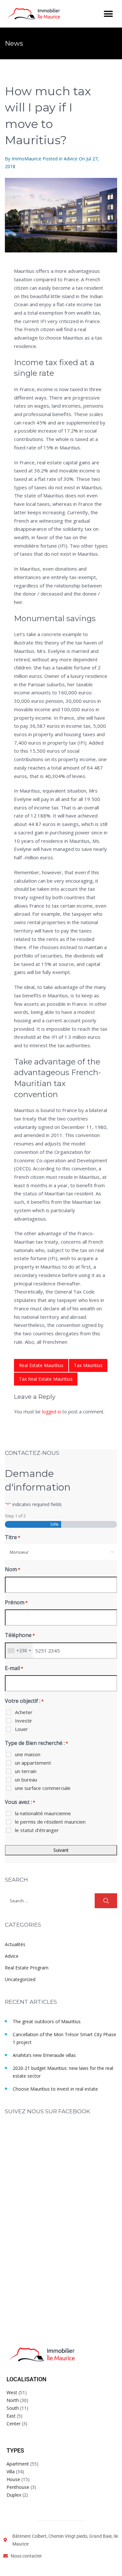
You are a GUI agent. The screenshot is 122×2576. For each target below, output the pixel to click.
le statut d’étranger (37, 1830)
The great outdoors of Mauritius (47, 2021)
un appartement (33, 1763)
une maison (28, 1754)
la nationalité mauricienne (43, 1813)
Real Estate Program (27, 1968)
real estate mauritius (41, 1365)
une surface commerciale (43, 1788)
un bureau (26, 1780)
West (12, 2392)
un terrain (26, 1771)
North (13, 2400)
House (13, 2479)
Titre (13, 1537)
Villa (11, 2472)
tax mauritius (88, 1365)
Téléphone (20, 1635)
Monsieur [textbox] (19, 1552)
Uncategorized (20, 1979)
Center (14, 2424)
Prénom (16, 1602)
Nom (13, 1569)
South (13, 2408)
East (11, 2416)
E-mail (14, 1668)
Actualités (15, 1944)
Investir (24, 1721)
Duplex (14, 2495)
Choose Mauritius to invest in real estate (55, 2089)
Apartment (18, 2464)
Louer (21, 1729)
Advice (71, 159)
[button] (108, 14)
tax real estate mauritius (46, 1379)
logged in (52, 1412)
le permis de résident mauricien (50, 1822)
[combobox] (61, 1552)
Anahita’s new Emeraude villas (44, 2055)
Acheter (24, 1712)
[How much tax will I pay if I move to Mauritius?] (61, 215)
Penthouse (18, 2487)
